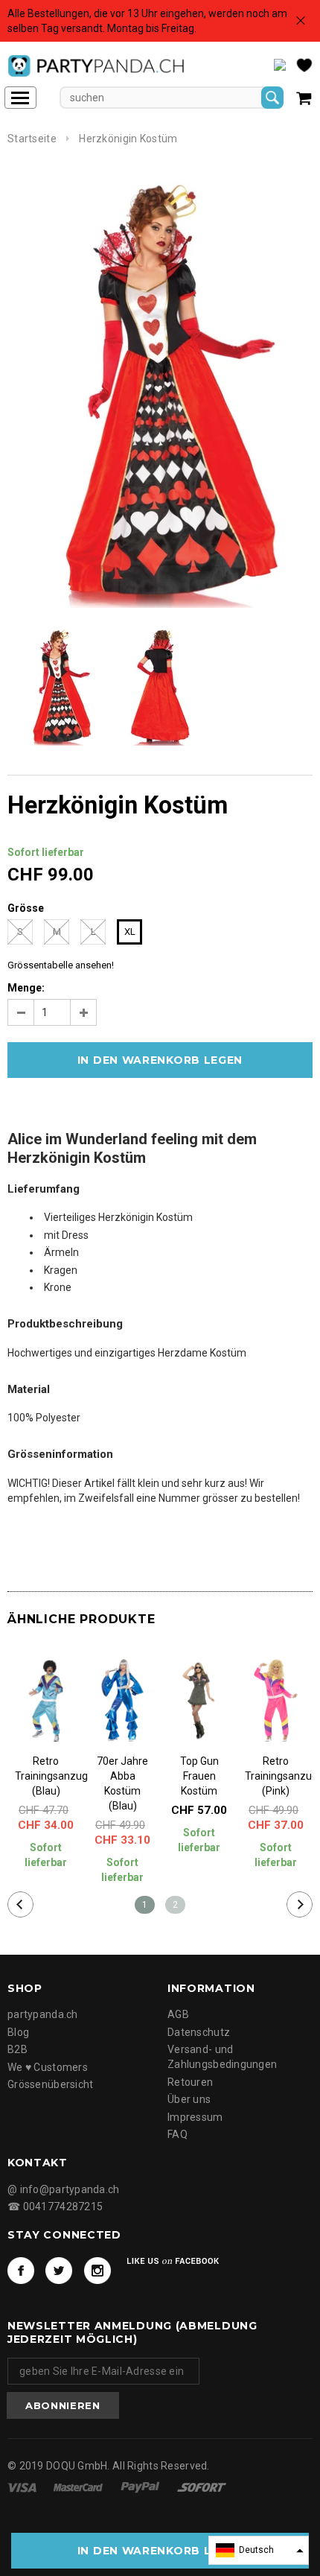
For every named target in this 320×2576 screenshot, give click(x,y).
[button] (259, 2550)
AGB (178, 2014)
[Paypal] (141, 2487)
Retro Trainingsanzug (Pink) (276, 1776)
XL (130, 932)
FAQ (177, 2134)
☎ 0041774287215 (55, 2207)
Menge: (26, 988)
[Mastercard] (79, 2487)
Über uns (189, 2099)
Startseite (32, 139)
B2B (17, 2049)
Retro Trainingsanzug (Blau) (46, 1776)
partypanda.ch (43, 2014)
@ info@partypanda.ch (64, 2189)
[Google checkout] (202, 2487)
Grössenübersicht (50, 2084)
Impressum (195, 2117)
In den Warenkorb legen (160, 2551)
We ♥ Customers (48, 2067)
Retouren (190, 2082)
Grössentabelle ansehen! (61, 965)
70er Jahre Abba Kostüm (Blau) (122, 1783)
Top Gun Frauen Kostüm (199, 1776)
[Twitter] (59, 2271)
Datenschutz (199, 2032)
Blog (18, 2032)
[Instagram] (97, 2271)
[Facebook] (21, 2271)
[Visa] (23, 2487)
